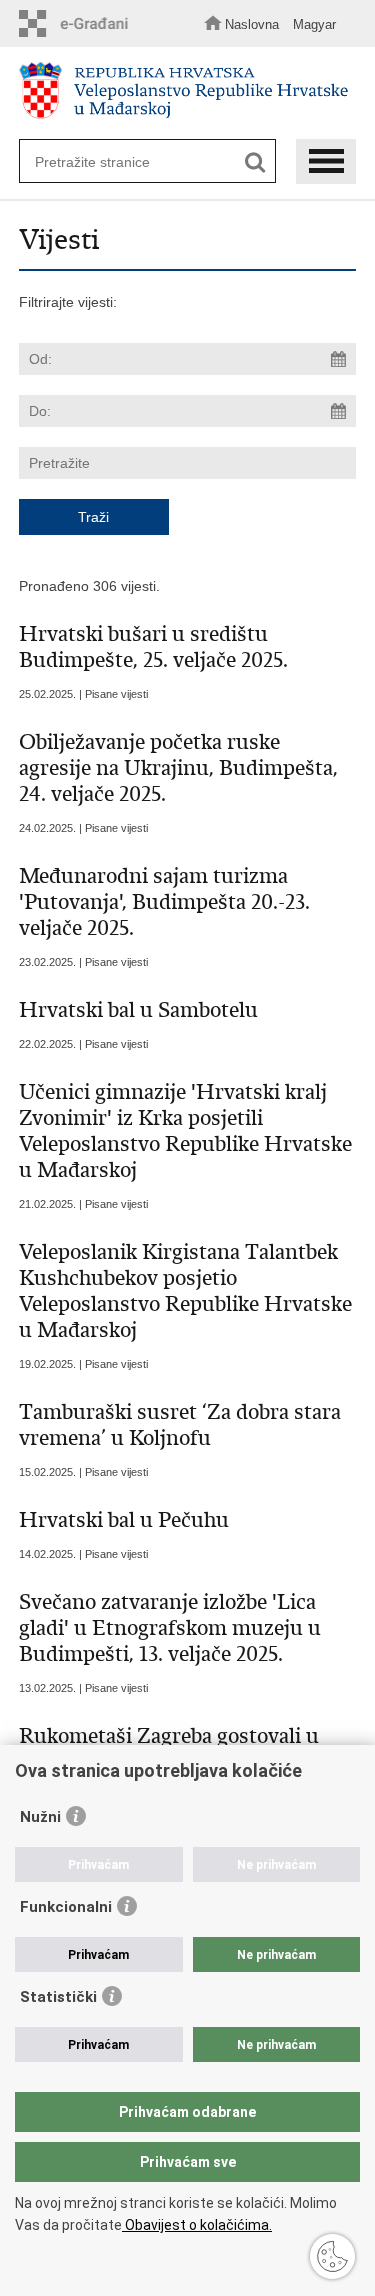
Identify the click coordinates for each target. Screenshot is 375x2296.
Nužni (40, 1817)
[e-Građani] (79, 23)
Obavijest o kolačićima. (197, 2225)
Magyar (314, 24)
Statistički (58, 1997)
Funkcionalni (66, 1907)
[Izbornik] (326, 161)
